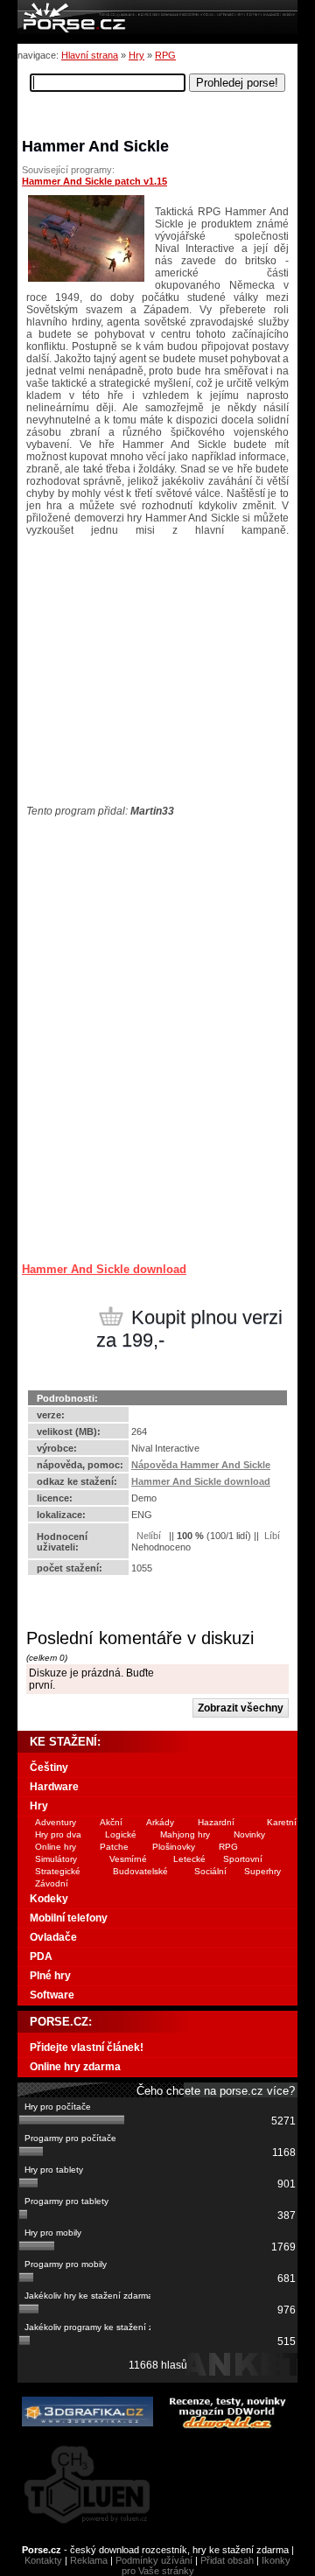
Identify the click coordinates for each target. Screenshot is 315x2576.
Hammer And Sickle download (104, 1269)
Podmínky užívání (154, 2560)
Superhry (262, 1871)
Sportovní (243, 1859)
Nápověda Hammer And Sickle (201, 1465)
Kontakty (43, 2560)
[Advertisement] (131, 927)
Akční (111, 1822)
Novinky (249, 1834)
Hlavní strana (90, 55)
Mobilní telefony (69, 1918)
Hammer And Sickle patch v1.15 (94, 181)
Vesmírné (128, 1859)
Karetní (282, 1822)
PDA (41, 1956)
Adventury (56, 1822)
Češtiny (49, 1767)
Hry (136, 55)
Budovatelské (140, 1871)
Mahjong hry (185, 1834)
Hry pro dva (58, 1834)
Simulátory (56, 1859)
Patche (114, 1847)
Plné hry (50, 1976)
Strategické (58, 1871)
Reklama (89, 2560)
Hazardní (216, 1822)
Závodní (52, 1883)
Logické (121, 1834)
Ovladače (53, 1937)
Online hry (56, 1847)
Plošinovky (174, 1847)
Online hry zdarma (75, 2067)
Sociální (210, 1871)
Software (52, 1995)
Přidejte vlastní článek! (87, 2047)
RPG (165, 55)
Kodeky (49, 1899)
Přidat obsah (227, 2560)
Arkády (160, 1822)
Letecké (189, 1859)
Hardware (54, 1787)
